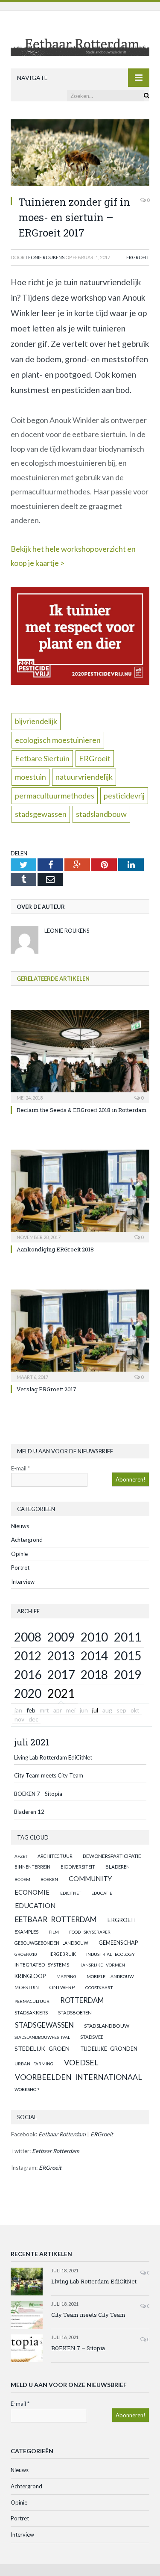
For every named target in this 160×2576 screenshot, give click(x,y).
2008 (28, 1637)
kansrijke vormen (102, 1965)
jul (95, 1710)
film (54, 1932)
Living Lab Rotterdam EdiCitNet (53, 1757)
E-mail (20, 1468)
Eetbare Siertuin (42, 758)
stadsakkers (31, 2012)
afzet (21, 1856)
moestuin (31, 777)
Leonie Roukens (45, 257)
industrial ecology (111, 1954)
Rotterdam (82, 2000)
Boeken (49, 1879)
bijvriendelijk (36, 721)
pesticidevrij (124, 796)
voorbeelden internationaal (78, 2077)
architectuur (55, 1856)
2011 (128, 1637)
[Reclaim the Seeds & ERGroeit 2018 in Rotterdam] (80, 1055)
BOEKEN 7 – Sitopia (78, 2348)
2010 (94, 1637)
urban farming (34, 2064)
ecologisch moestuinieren (58, 740)
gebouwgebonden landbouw (51, 1943)
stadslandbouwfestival (42, 2037)
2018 (94, 1674)
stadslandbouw (101, 814)
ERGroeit (138, 257)
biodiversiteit (78, 1867)
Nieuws (20, 1526)
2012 (28, 1656)
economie (32, 1892)
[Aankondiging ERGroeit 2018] (80, 1195)
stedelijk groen (42, 2048)
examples (26, 1932)
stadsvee (92, 2037)
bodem (22, 1879)
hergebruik (62, 1954)
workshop (27, 2089)
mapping (66, 1976)
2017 (61, 1674)
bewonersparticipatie (112, 1856)
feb (31, 1710)
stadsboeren (75, 2013)
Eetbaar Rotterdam (56, 1919)
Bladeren (118, 1867)
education (35, 1905)
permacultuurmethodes (55, 796)
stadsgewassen (41, 814)
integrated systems (42, 1965)
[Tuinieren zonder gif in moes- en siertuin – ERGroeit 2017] (80, 154)
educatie (102, 1893)
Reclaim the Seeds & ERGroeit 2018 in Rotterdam (82, 1110)
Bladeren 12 (29, 1812)
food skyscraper (90, 1932)
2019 (128, 1674)
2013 (61, 1656)
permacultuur (32, 2001)
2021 (61, 1693)
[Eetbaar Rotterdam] (80, 40)
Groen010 (26, 1954)
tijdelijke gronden (109, 2049)
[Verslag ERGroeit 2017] (80, 1335)
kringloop (30, 1976)
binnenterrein (32, 1867)
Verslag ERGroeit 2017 (47, 1389)
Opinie (19, 1554)
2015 (128, 1656)
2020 (28, 1693)
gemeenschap (118, 1943)
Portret (20, 1567)
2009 (61, 1637)
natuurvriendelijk (84, 777)
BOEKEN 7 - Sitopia (38, 1794)
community (90, 1878)
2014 (94, 1656)
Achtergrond (27, 1540)
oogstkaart (99, 1987)
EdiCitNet (71, 1893)
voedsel (81, 2062)
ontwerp (62, 1987)
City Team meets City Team (49, 1775)
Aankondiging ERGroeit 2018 (55, 1249)
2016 (28, 1674)
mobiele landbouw (110, 1976)
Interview (23, 1582)
